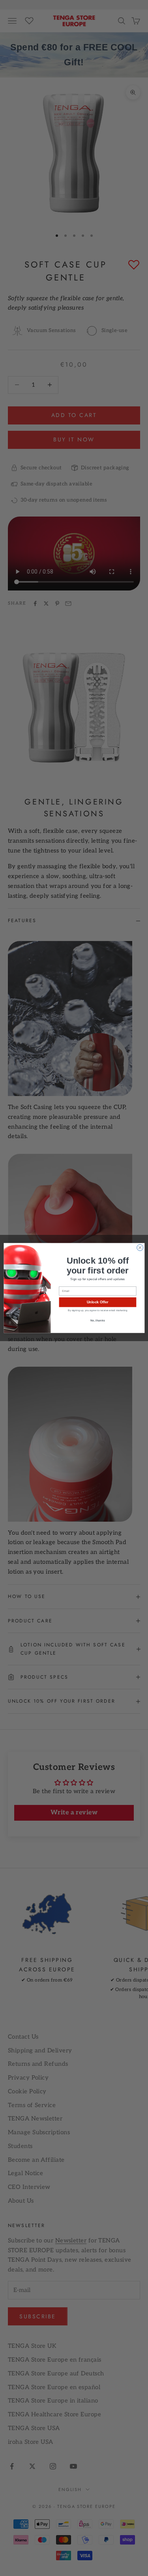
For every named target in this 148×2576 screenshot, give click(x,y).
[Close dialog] (140, 1247)
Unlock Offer (97, 1302)
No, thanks (97, 1320)
